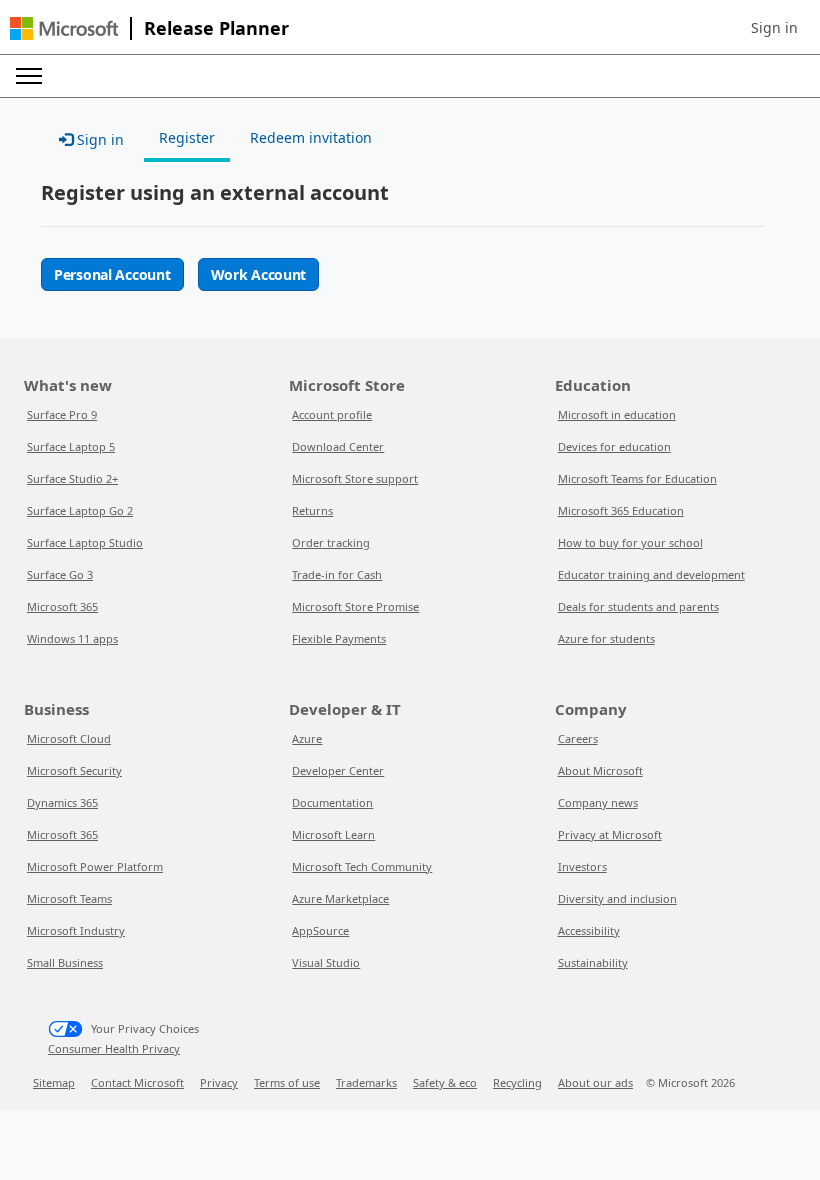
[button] (774, 28)
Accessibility (589, 930)
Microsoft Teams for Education (637, 478)
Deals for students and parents (638, 606)
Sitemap (54, 1082)
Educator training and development (651, 574)
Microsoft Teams (69, 898)
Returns (312, 510)
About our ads (595, 1082)
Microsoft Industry (76, 930)
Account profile (332, 414)
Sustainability (593, 962)
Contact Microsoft (137, 1082)
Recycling (517, 1082)
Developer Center (338, 770)
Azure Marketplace (340, 898)
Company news (598, 802)
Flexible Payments (339, 638)
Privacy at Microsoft (610, 834)
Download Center (338, 446)
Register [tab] (187, 137)
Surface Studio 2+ (72, 478)
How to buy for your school (630, 542)
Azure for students (606, 638)
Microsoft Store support (355, 478)
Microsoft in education (617, 414)
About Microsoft (600, 770)
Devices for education (614, 446)
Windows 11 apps (72, 638)
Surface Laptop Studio (85, 542)
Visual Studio (326, 962)
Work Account (259, 274)
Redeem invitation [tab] (311, 137)
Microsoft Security (74, 770)
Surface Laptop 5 (71, 446)
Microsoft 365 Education (621, 510)
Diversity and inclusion (617, 898)
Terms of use (287, 1082)
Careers (578, 738)
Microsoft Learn (333, 834)
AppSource (320, 930)
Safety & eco (445, 1082)
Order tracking (331, 542)
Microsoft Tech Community (362, 866)
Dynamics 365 (62, 802)
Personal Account (112, 274)
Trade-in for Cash (337, 574)
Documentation (332, 802)
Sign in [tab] (98, 139)
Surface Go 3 (60, 574)
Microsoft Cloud (69, 738)
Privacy (219, 1082)
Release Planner (216, 28)
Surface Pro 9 (62, 414)
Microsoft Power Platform (95, 866)
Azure (307, 738)
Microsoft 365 (62, 606)
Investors (582, 866)
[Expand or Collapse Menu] (29, 76)
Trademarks (366, 1082)
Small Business (65, 962)
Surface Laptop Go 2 (80, 510)
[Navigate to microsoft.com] (64, 28)
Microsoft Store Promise (355, 606)
